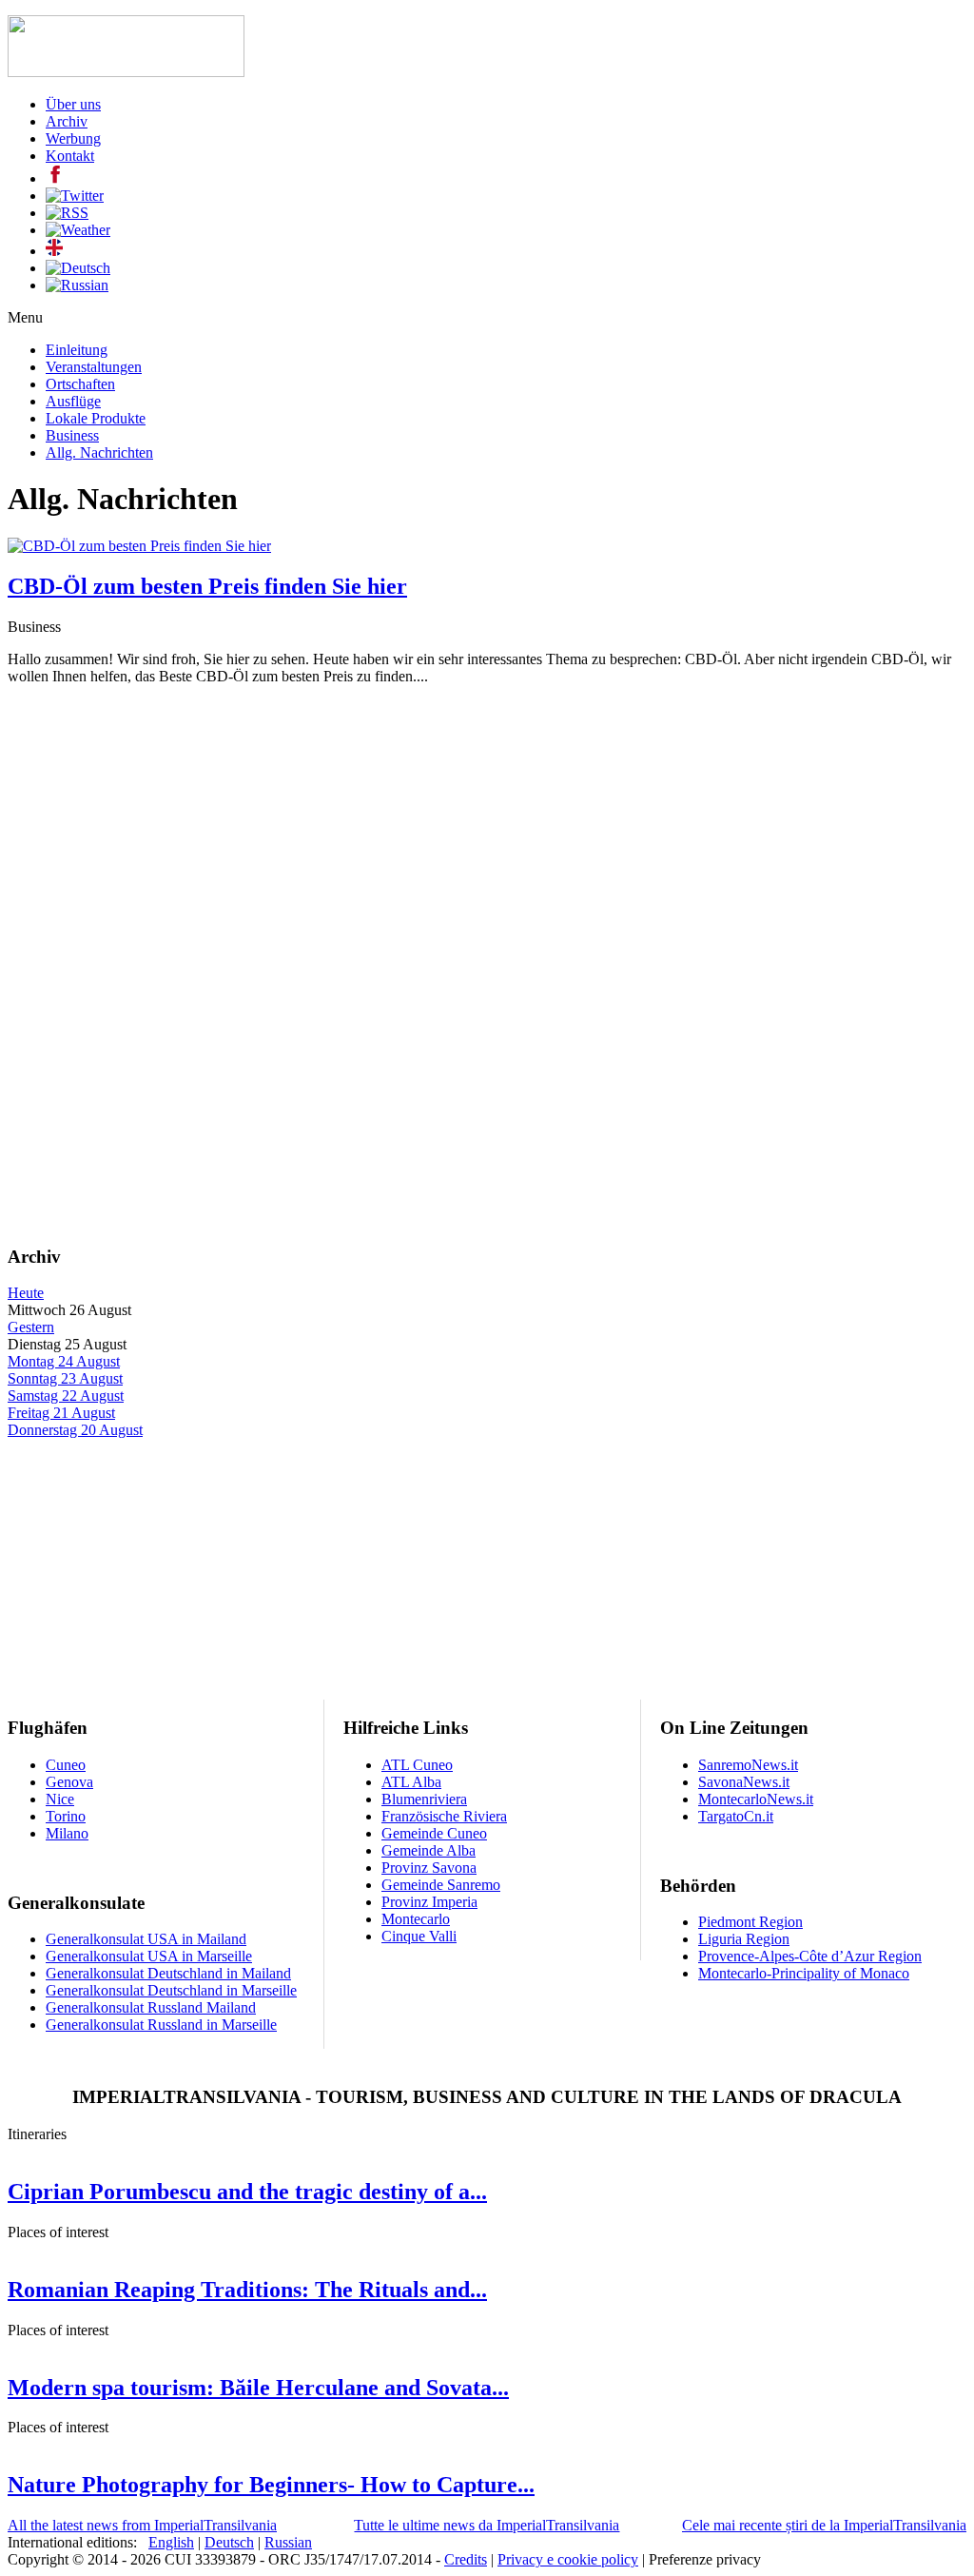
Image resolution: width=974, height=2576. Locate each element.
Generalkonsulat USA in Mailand (146, 1939)
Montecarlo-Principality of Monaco (804, 1973)
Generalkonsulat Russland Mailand (151, 2007)
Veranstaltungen (94, 367)
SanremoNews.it (748, 1765)
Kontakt (70, 156)
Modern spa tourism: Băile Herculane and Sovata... (258, 2388)
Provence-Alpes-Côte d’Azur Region (810, 1956)
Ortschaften (80, 384)
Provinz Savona (429, 1868)
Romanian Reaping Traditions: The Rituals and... (247, 2290)
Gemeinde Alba (429, 1850)
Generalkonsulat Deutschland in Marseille (171, 1990)
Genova (69, 1782)
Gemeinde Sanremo (441, 1885)
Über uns (73, 104)
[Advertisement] (487, 834)
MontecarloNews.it (756, 1799)
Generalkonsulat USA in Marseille (149, 1956)
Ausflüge (73, 401)
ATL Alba (411, 1782)
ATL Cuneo (417, 1765)
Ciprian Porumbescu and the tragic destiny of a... (247, 2192)
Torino (66, 1816)
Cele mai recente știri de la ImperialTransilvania (824, 2525)
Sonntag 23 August (65, 1378)
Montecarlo (416, 1919)
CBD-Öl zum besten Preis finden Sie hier (207, 586)
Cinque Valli (419, 1936)
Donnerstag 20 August (75, 1430)
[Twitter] (75, 196)
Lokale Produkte (96, 418)
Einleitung (77, 350)
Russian (288, 2542)
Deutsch (229, 2542)
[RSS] (67, 213)
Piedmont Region (750, 1922)
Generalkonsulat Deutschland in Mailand (168, 1973)
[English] (54, 251)
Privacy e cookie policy (568, 2559)
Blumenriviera (424, 1799)
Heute (26, 1293)
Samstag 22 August (66, 1396)
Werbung (73, 138)
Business (72, 435)
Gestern (31, 1327)
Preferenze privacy (705, 2559)
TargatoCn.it (736, 1816)
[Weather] (78, 230)
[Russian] (77, 285)
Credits (466, 2559)
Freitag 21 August (61, 1413)
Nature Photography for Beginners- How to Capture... (271, 2485)
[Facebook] (55, 178)
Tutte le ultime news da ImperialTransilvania (487, 2525)
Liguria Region (744, 1939)
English (171, 2542)
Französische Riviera (444, 1816)
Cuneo (66, 1765)
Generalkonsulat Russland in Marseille (161, 2025)
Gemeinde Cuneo (434, 1833)
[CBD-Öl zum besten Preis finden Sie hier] (139, 546)
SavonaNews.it (744, 1782)
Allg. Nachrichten (99, 452)
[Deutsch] (78, 268)
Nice (60, 1799)
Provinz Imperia (429, 1902)
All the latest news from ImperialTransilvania (142, 2525)
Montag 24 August (64, 1361)
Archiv (67, 121)
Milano (67, 1833)
